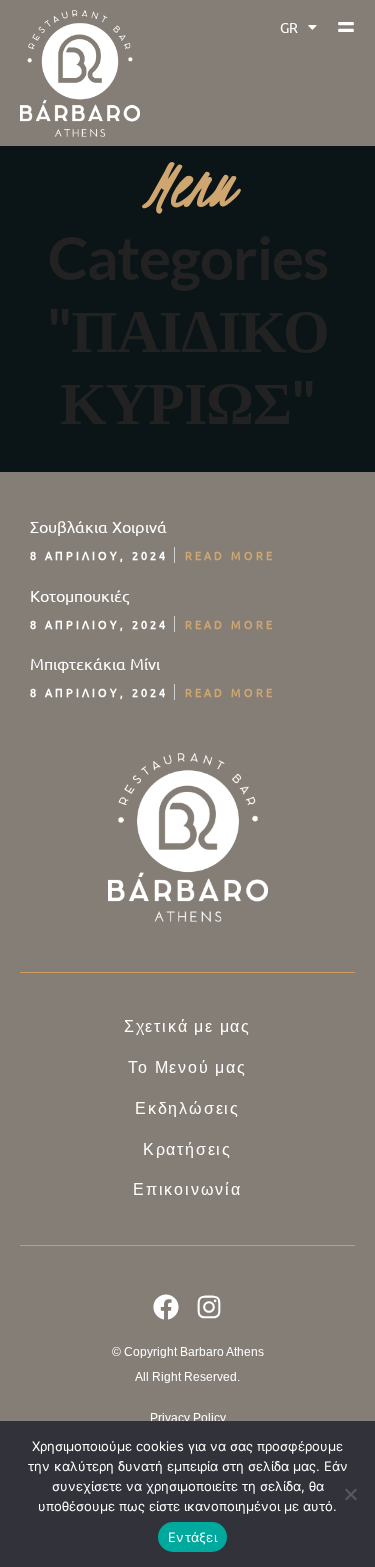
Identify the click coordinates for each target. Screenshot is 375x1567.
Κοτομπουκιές (79, 595)
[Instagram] (209, 1307)
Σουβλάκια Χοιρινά (98, 526)
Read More (230, 555)
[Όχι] (350, 1494)
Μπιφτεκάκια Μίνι (95, 663)
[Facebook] (166, 1307)
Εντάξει (192, 1537)
